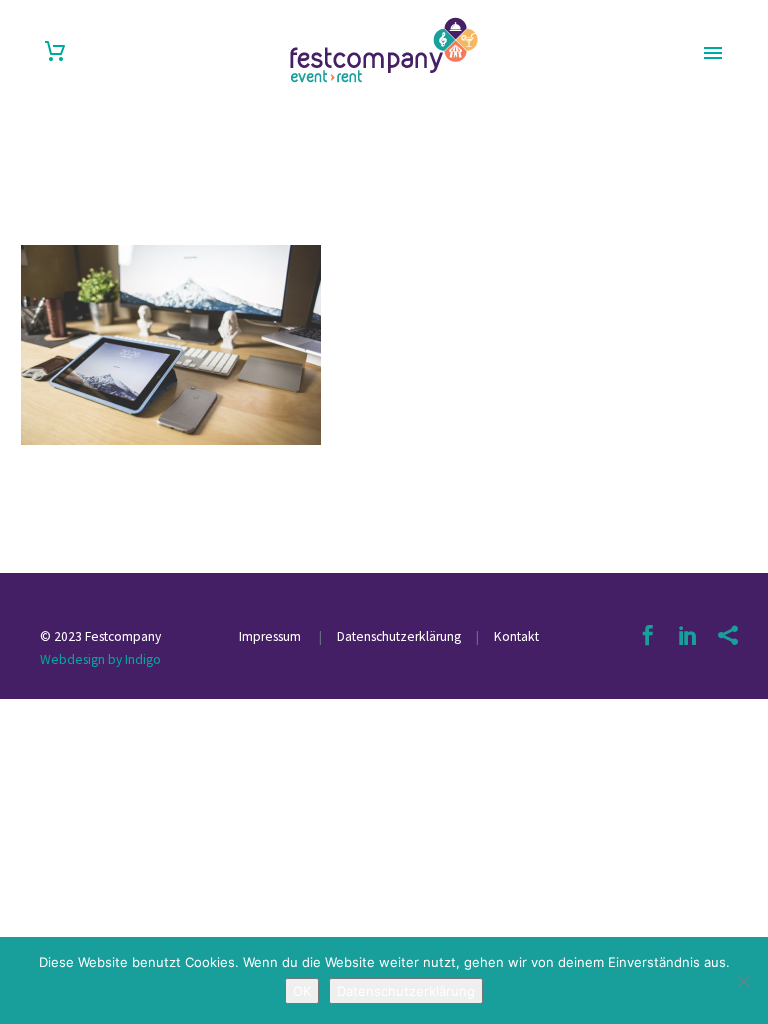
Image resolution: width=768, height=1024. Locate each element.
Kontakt (516, 636)
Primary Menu (713, 53)
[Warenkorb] (55, 51)
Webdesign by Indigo (100, 659)
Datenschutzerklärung (397, 636)
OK (302, 991)
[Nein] (743, 981)
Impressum (271, 636)
